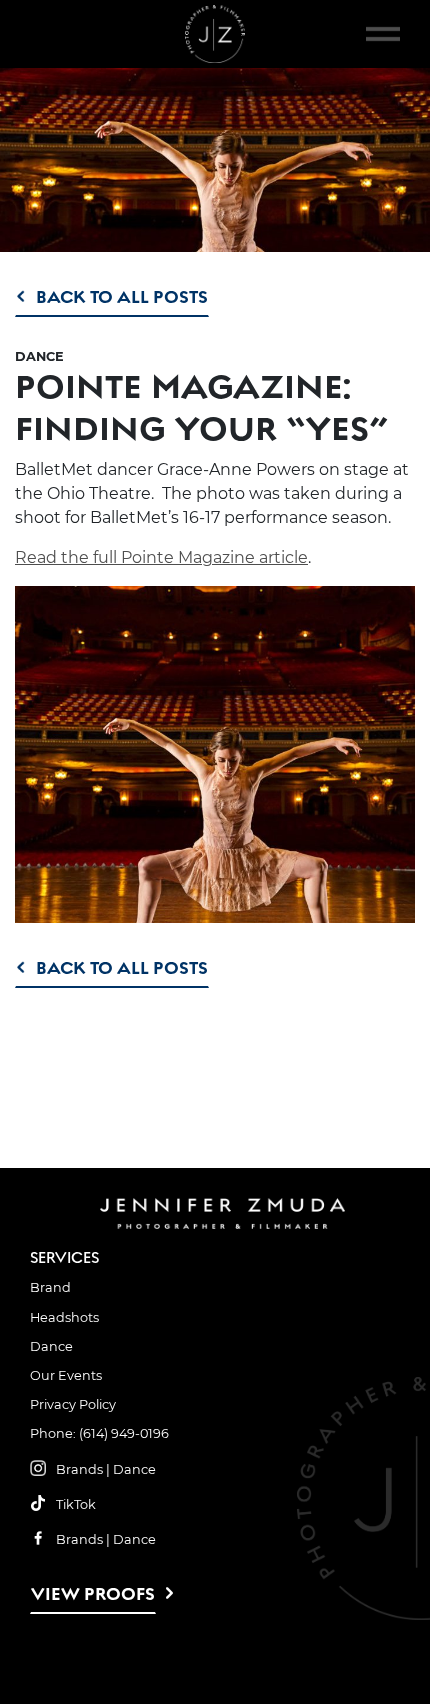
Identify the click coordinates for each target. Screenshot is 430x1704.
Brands (79, 1469)
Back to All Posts (122, 296)
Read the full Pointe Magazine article (161, 557)
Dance (51, 1346)
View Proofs (93, 1593)
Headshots (64, 1317)
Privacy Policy (73, 1404)
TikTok (76, 1504)
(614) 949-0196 (124, 1433)
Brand (50, 1287)
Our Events (66, 1375)
